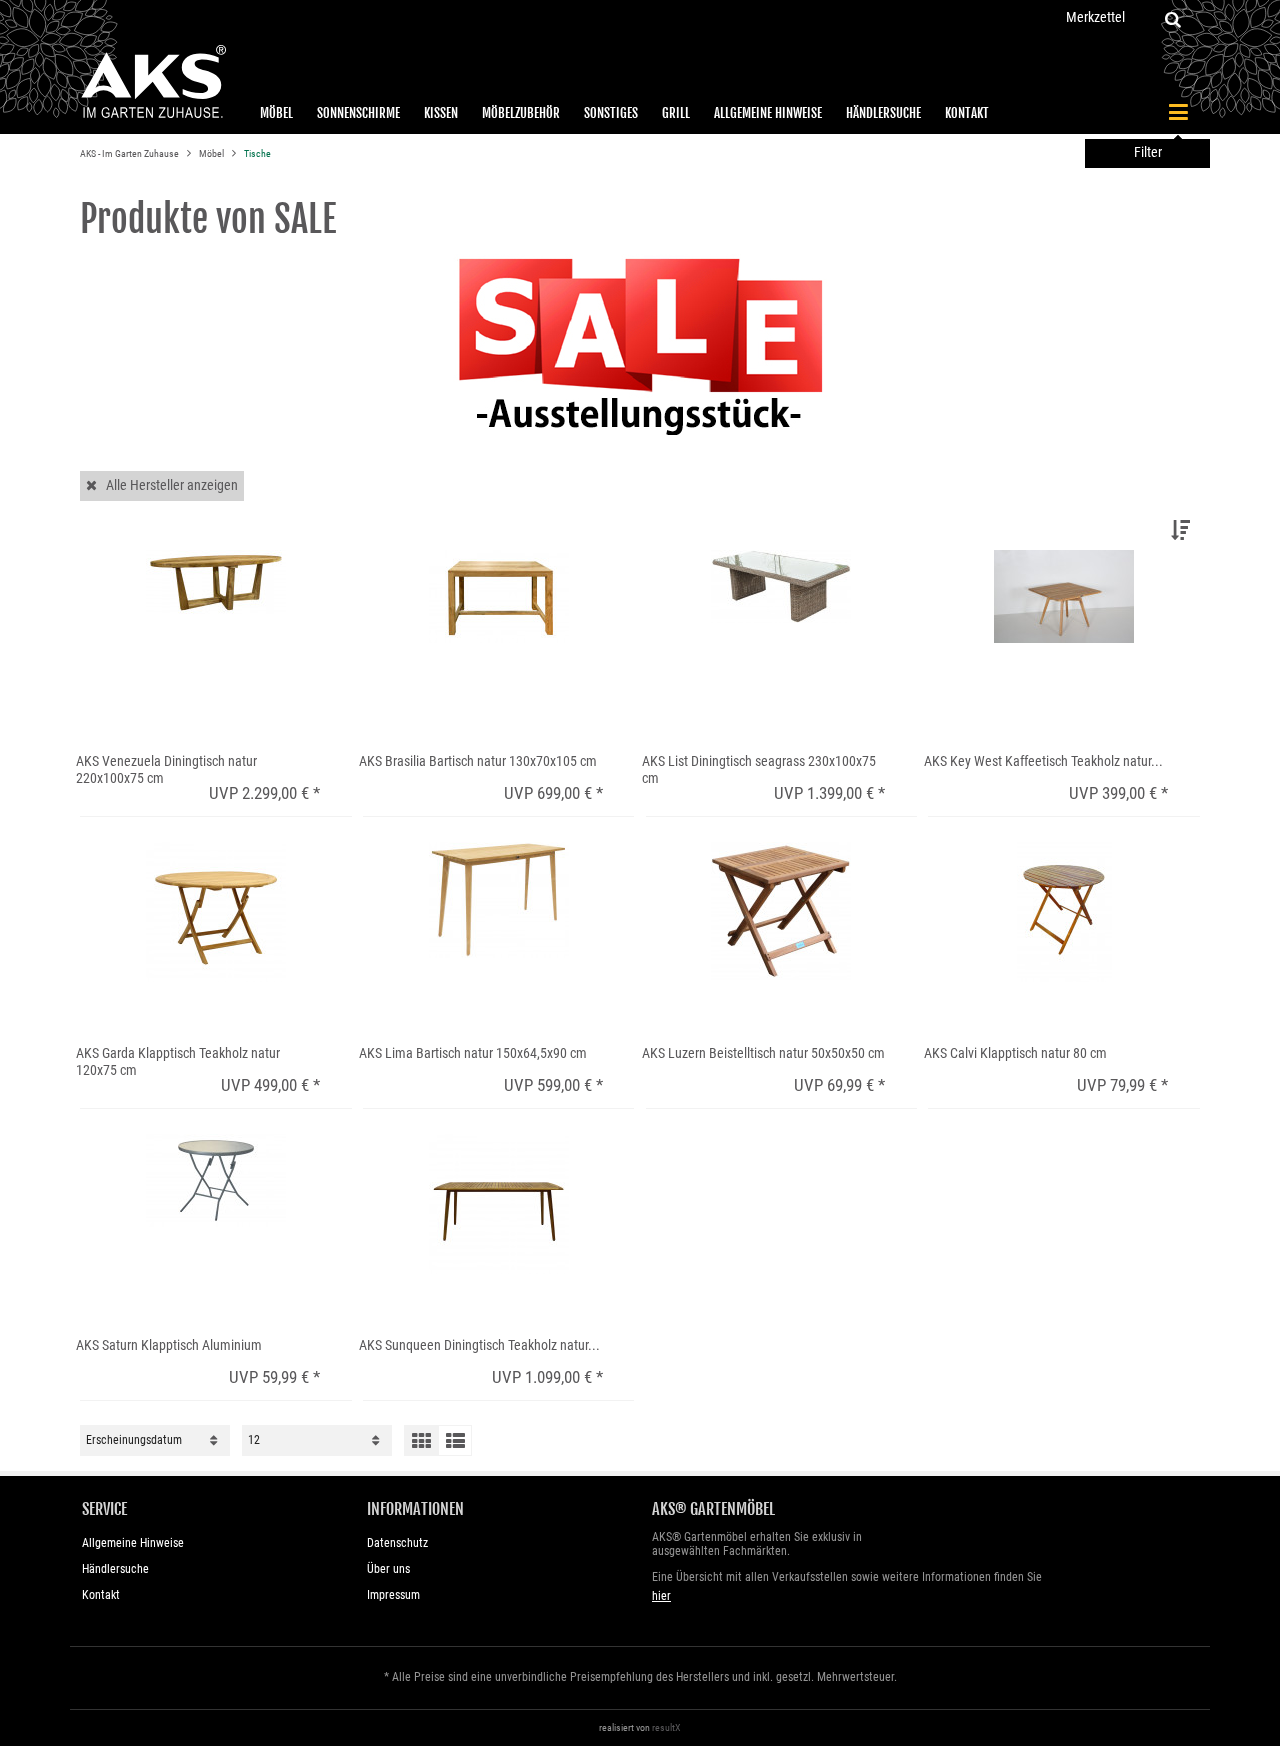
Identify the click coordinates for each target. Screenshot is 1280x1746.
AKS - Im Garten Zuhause (130, 153)
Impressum (393, 1595)
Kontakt (967, 113)
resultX (666, 1727)
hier (661, 1596)
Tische (257, 153)
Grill (676, 113)
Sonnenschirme (358, 113)
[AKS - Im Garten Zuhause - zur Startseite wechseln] (153, 82)
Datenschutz (397, 1543)
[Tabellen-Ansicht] (421, 1441)
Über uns (388, 1569)
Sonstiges (611, 113)
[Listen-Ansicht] (455, 1441)
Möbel (276, 113)
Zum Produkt (126, 702)
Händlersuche (883, 113)
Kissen (441, 113)
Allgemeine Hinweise (768, 113)
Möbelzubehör (521, 113)
